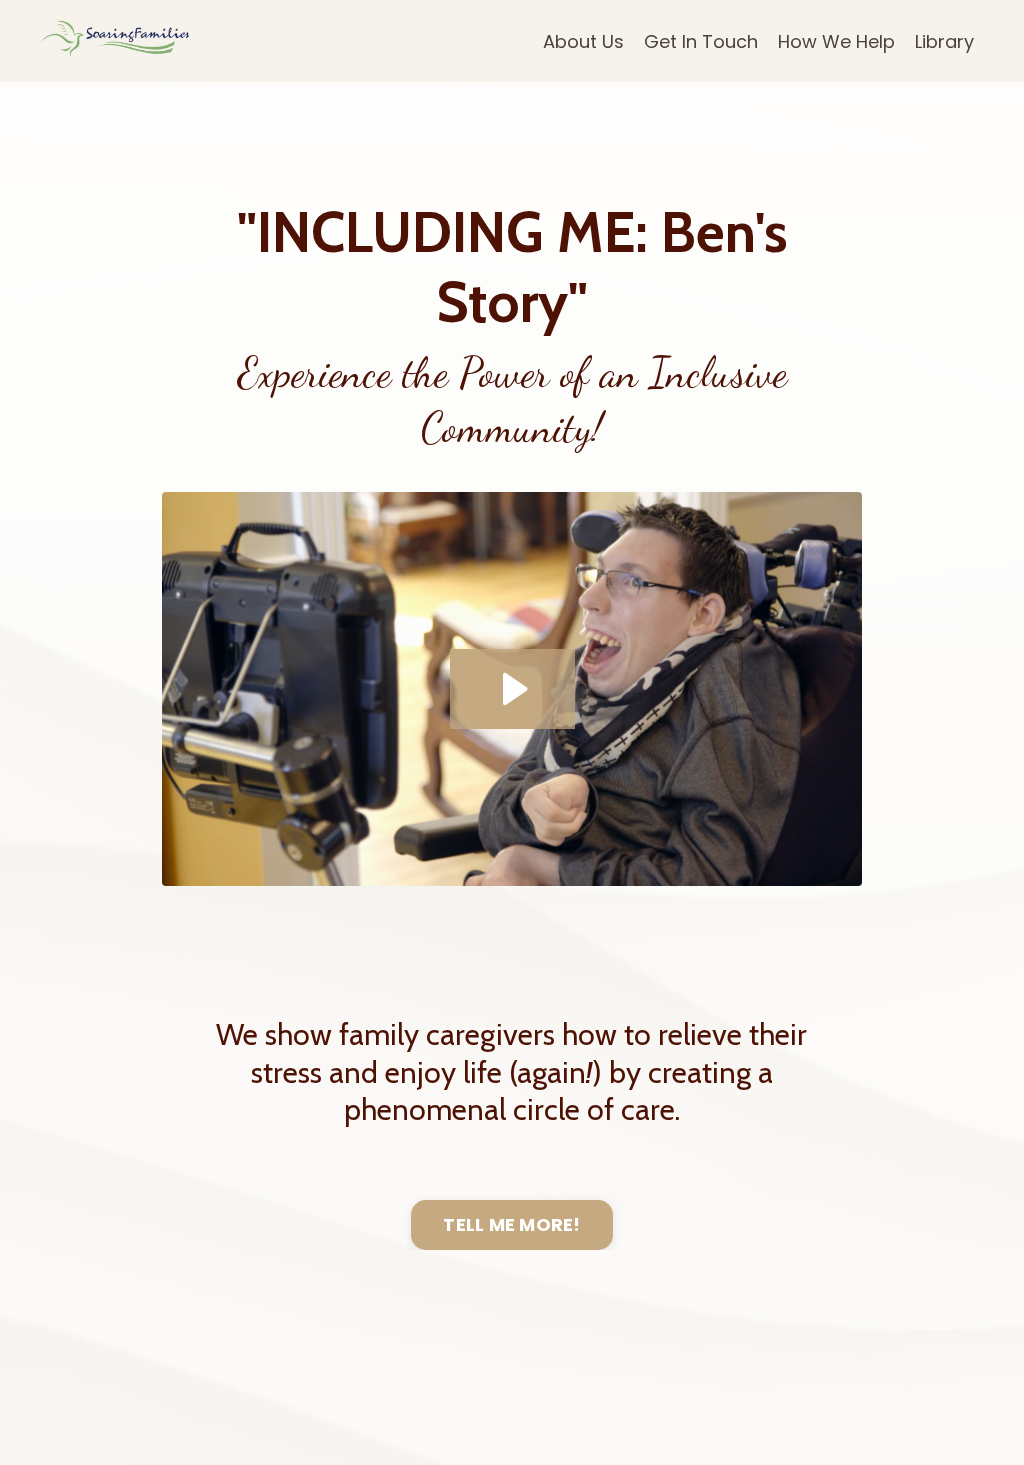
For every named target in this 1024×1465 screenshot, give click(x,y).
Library (944, 41)
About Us (583, 41)
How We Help (836, 41)
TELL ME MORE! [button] (511, 1224)
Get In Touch (701, 41)
